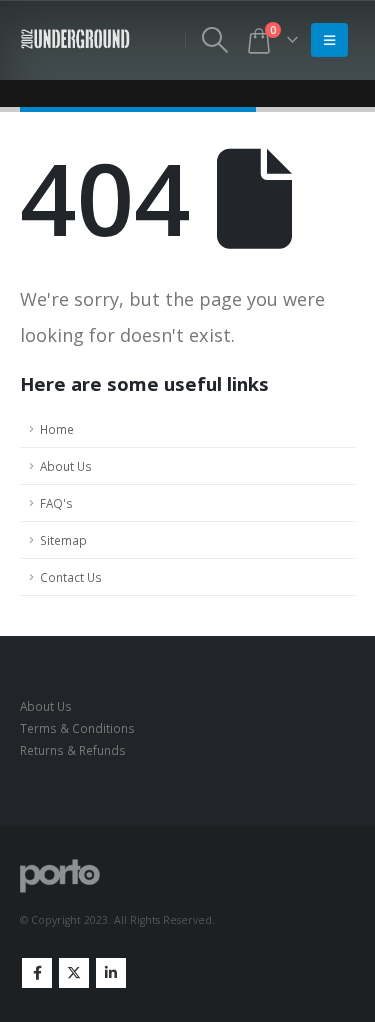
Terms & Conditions (77, 728)
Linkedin (111, 973)
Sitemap (63, 540)
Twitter (74, 973)
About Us (66, 466)
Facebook (37, 973)
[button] (214, 40)
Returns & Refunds (73, 750)
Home (57, 429)
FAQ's (56, 503)
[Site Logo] (75, 39)
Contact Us (71, 577)
